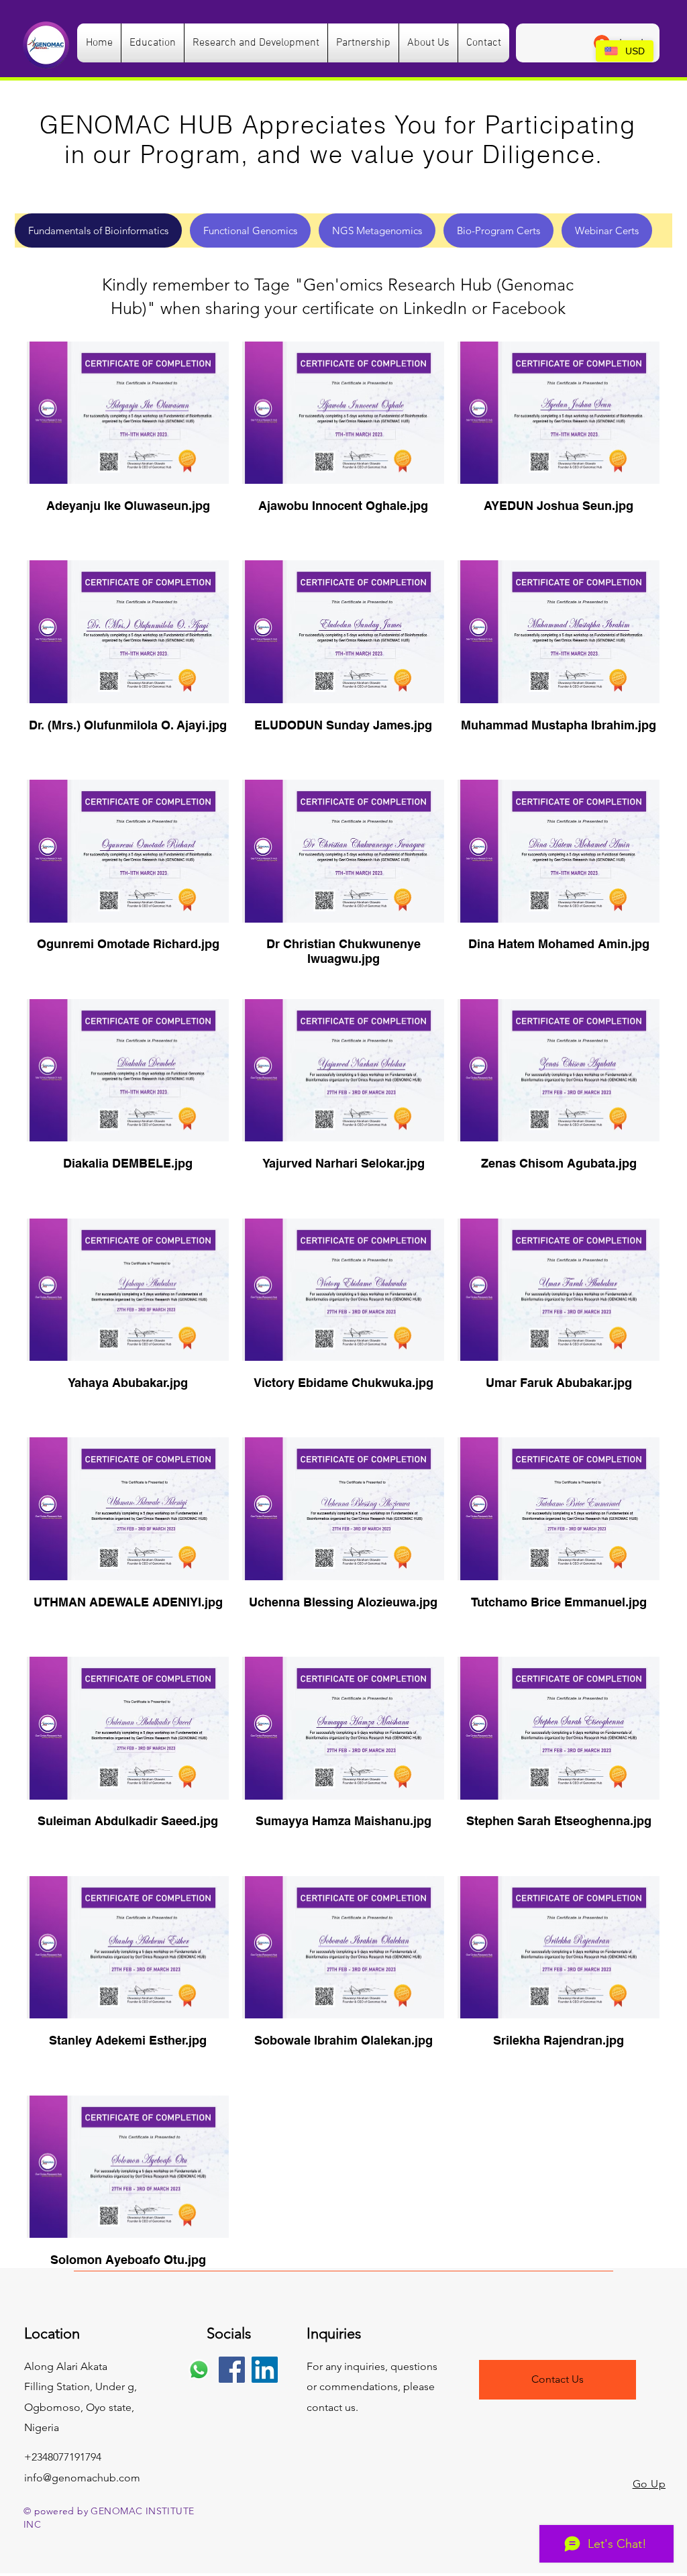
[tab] (98, 230)
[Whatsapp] (199, 2370)
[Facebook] (232, 2370)
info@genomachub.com (82, 2478)
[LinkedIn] (265, 2370)
